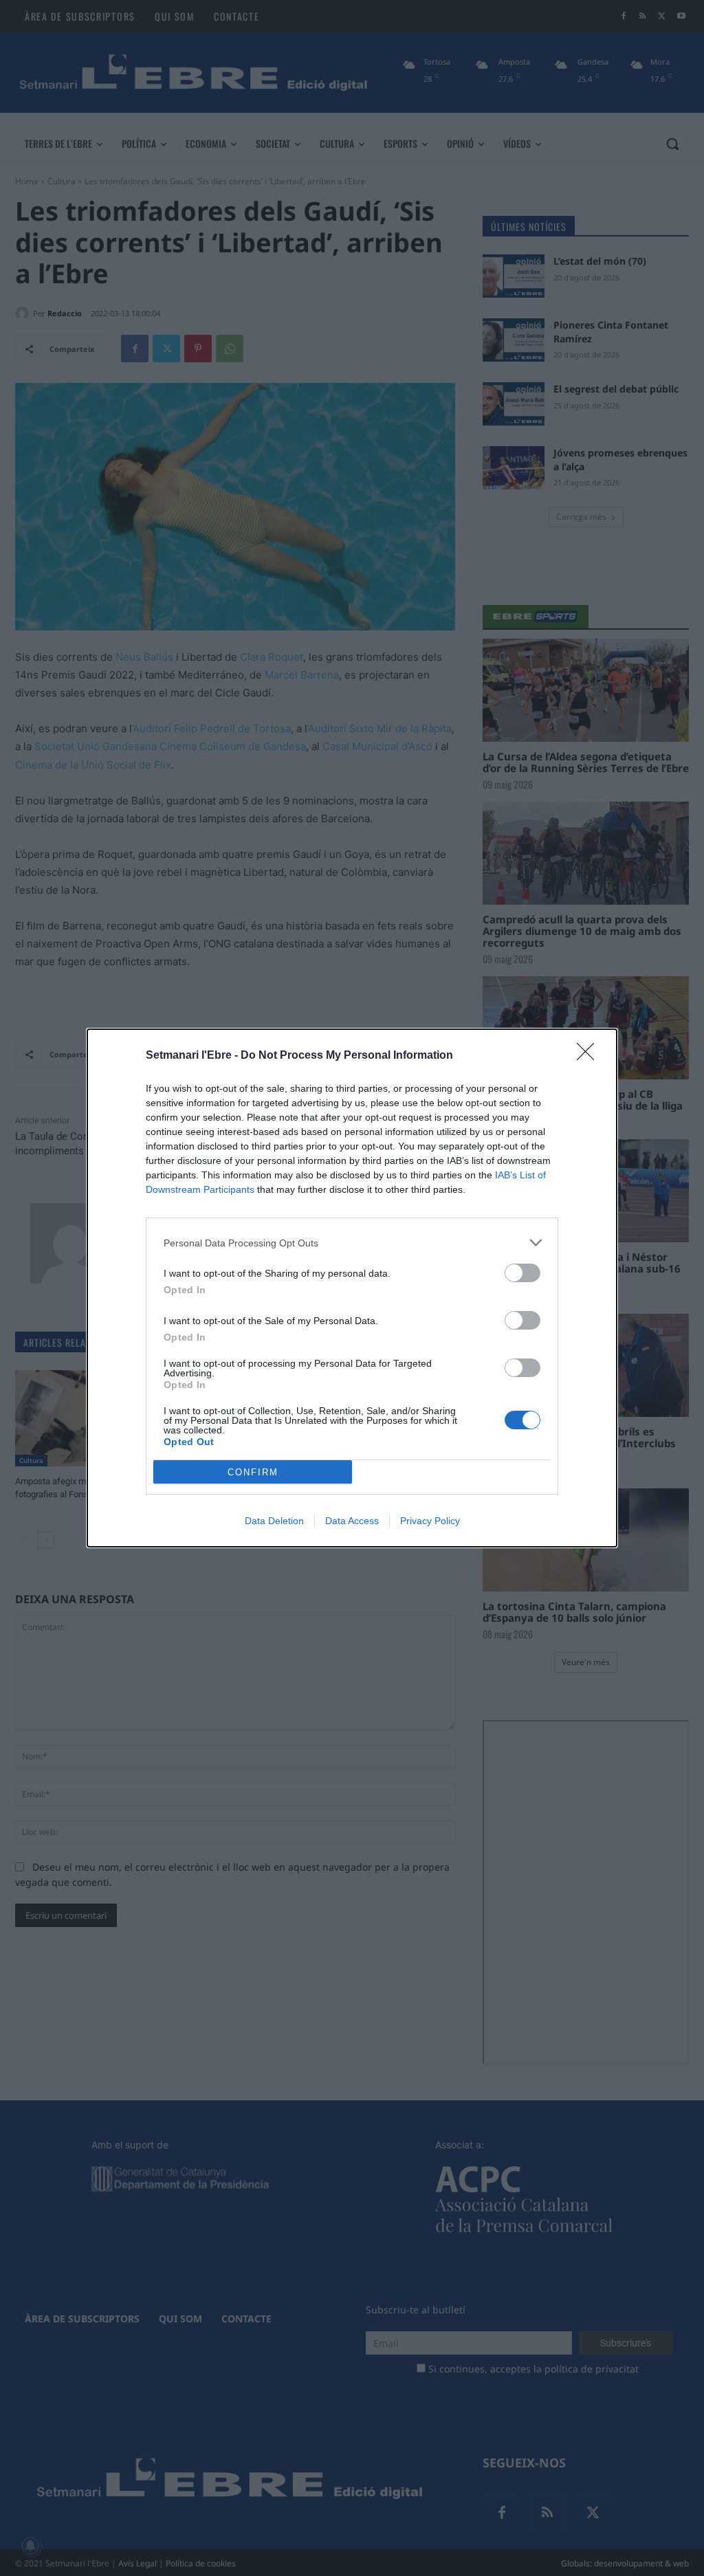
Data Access (352, 1521)
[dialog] (352, 1288)
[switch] (522, 1273)
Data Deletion (274, 1521)
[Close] (590, 1056)
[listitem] (352, 1243)
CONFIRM (253, 1472)
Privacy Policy (430, 1521)
